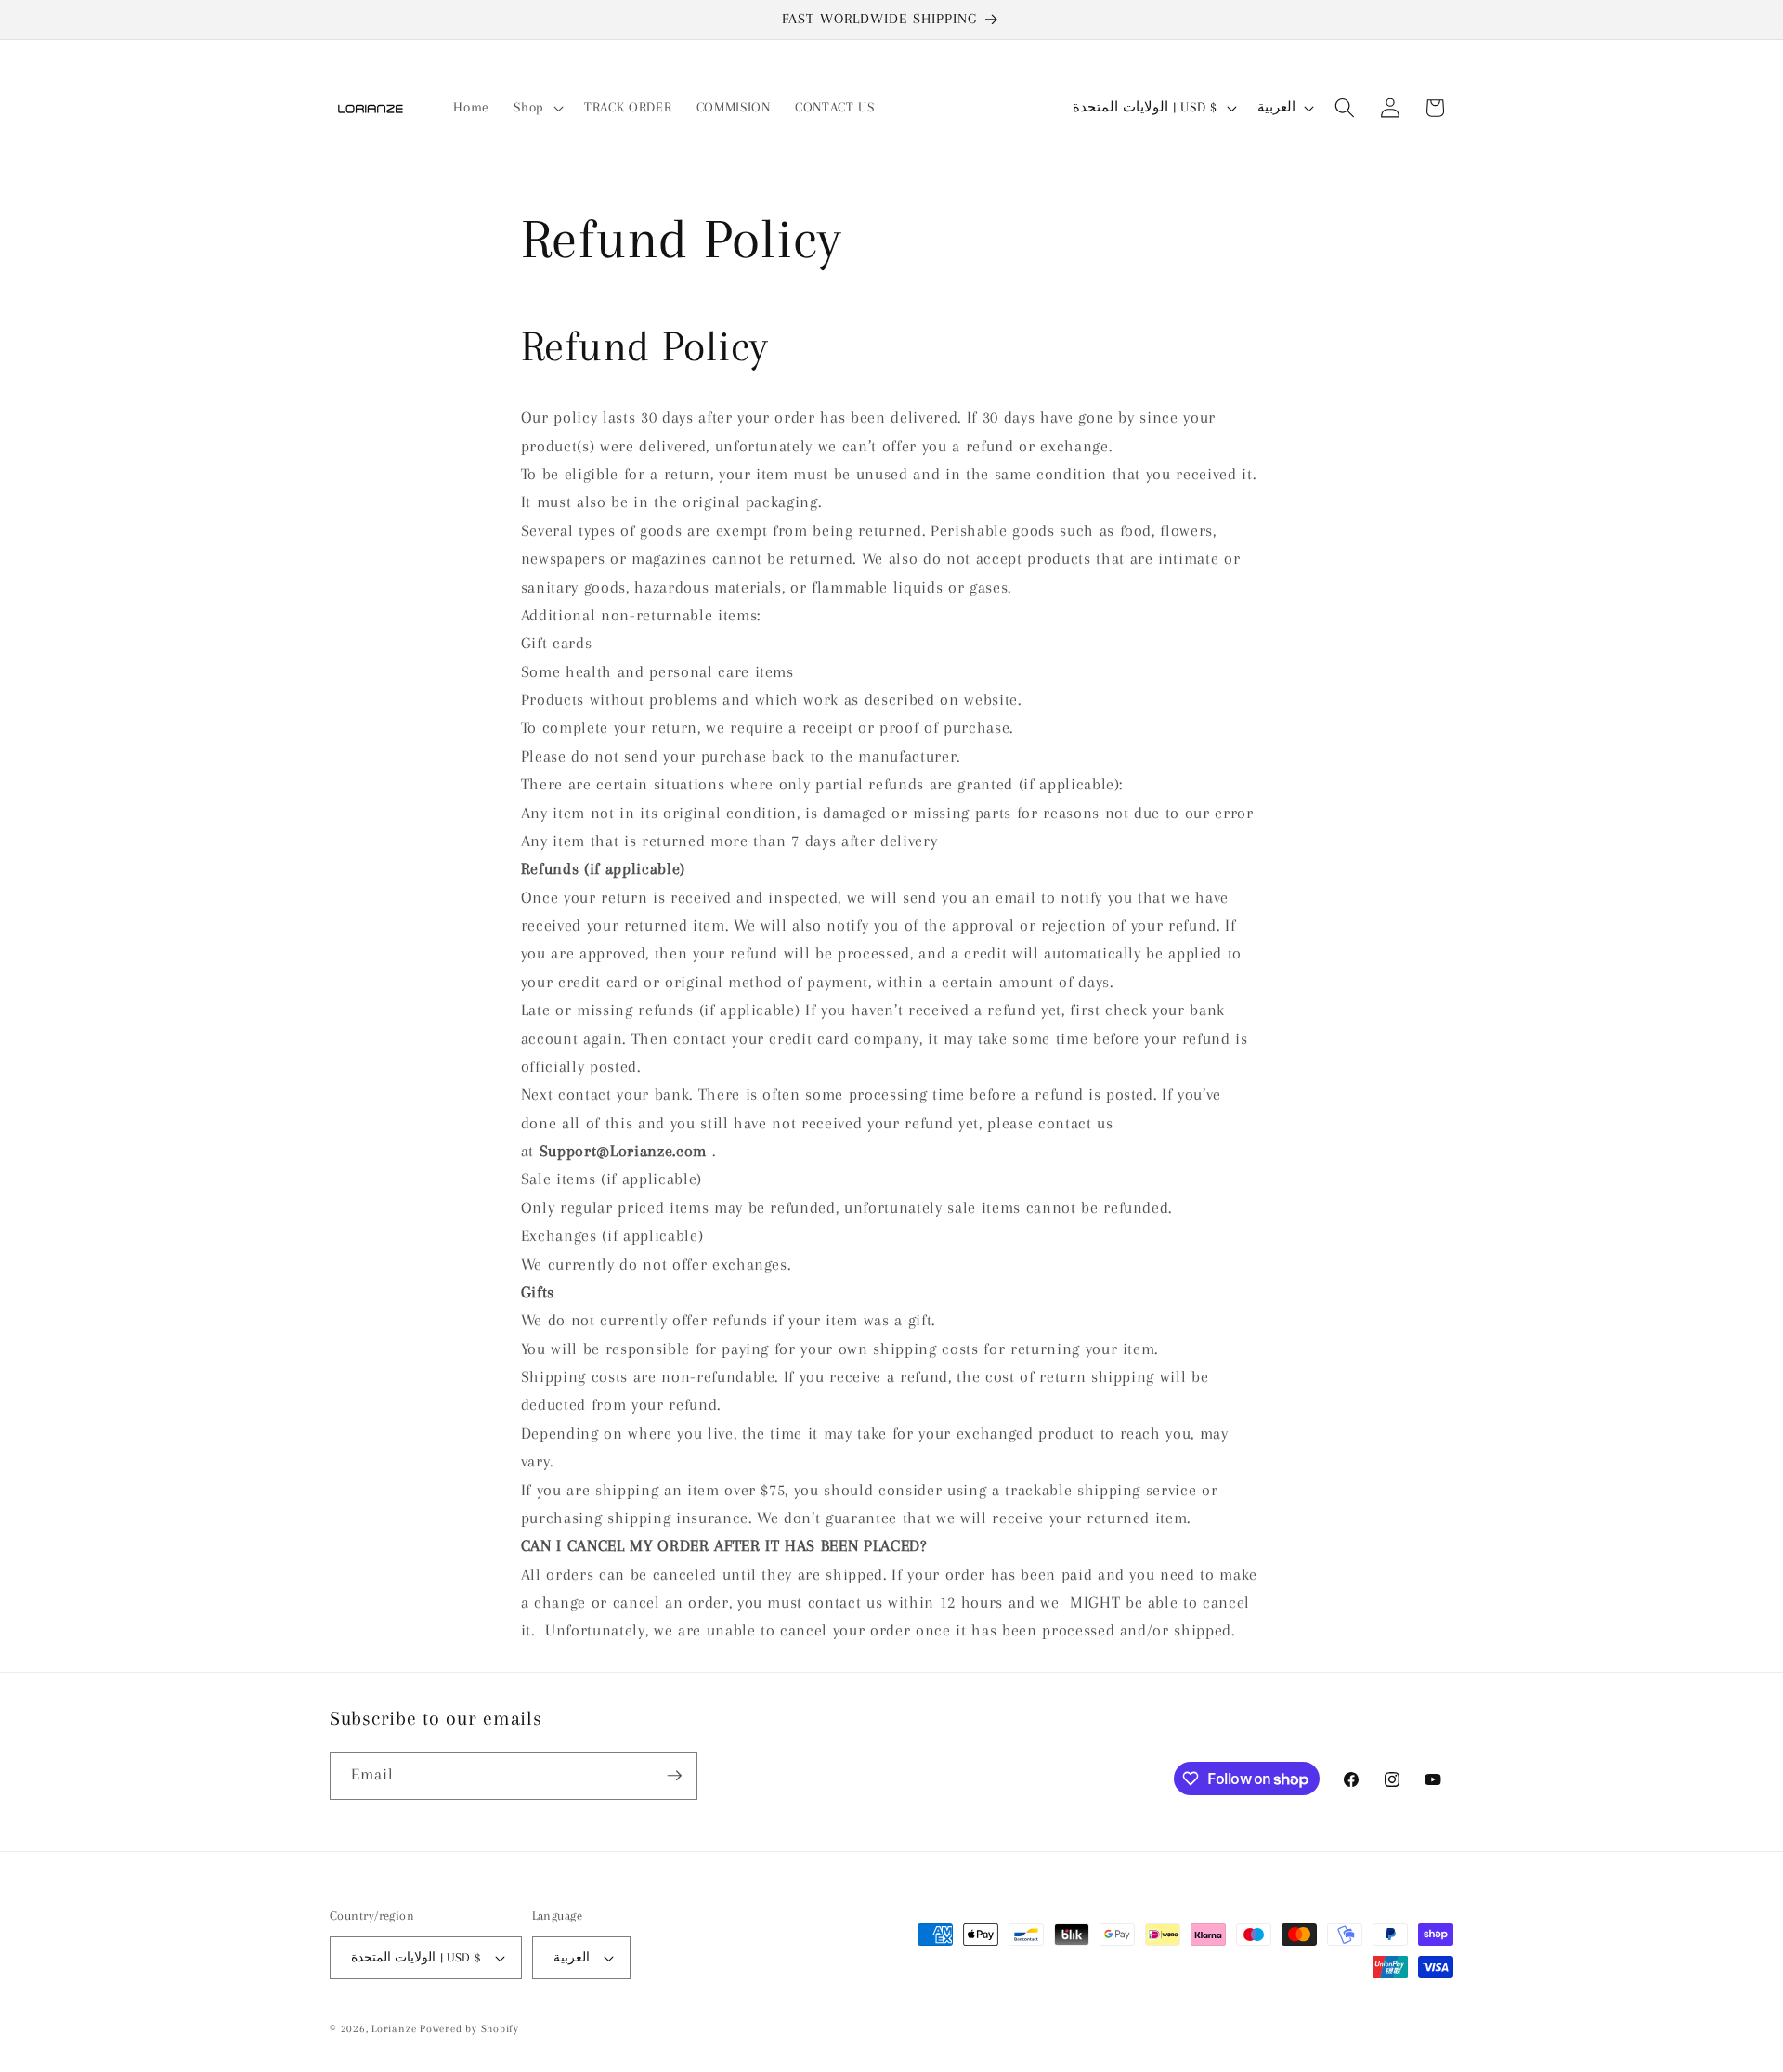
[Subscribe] (674, 1776)
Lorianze (394, 2028)
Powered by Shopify (469, 2028)
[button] (537, 108)
